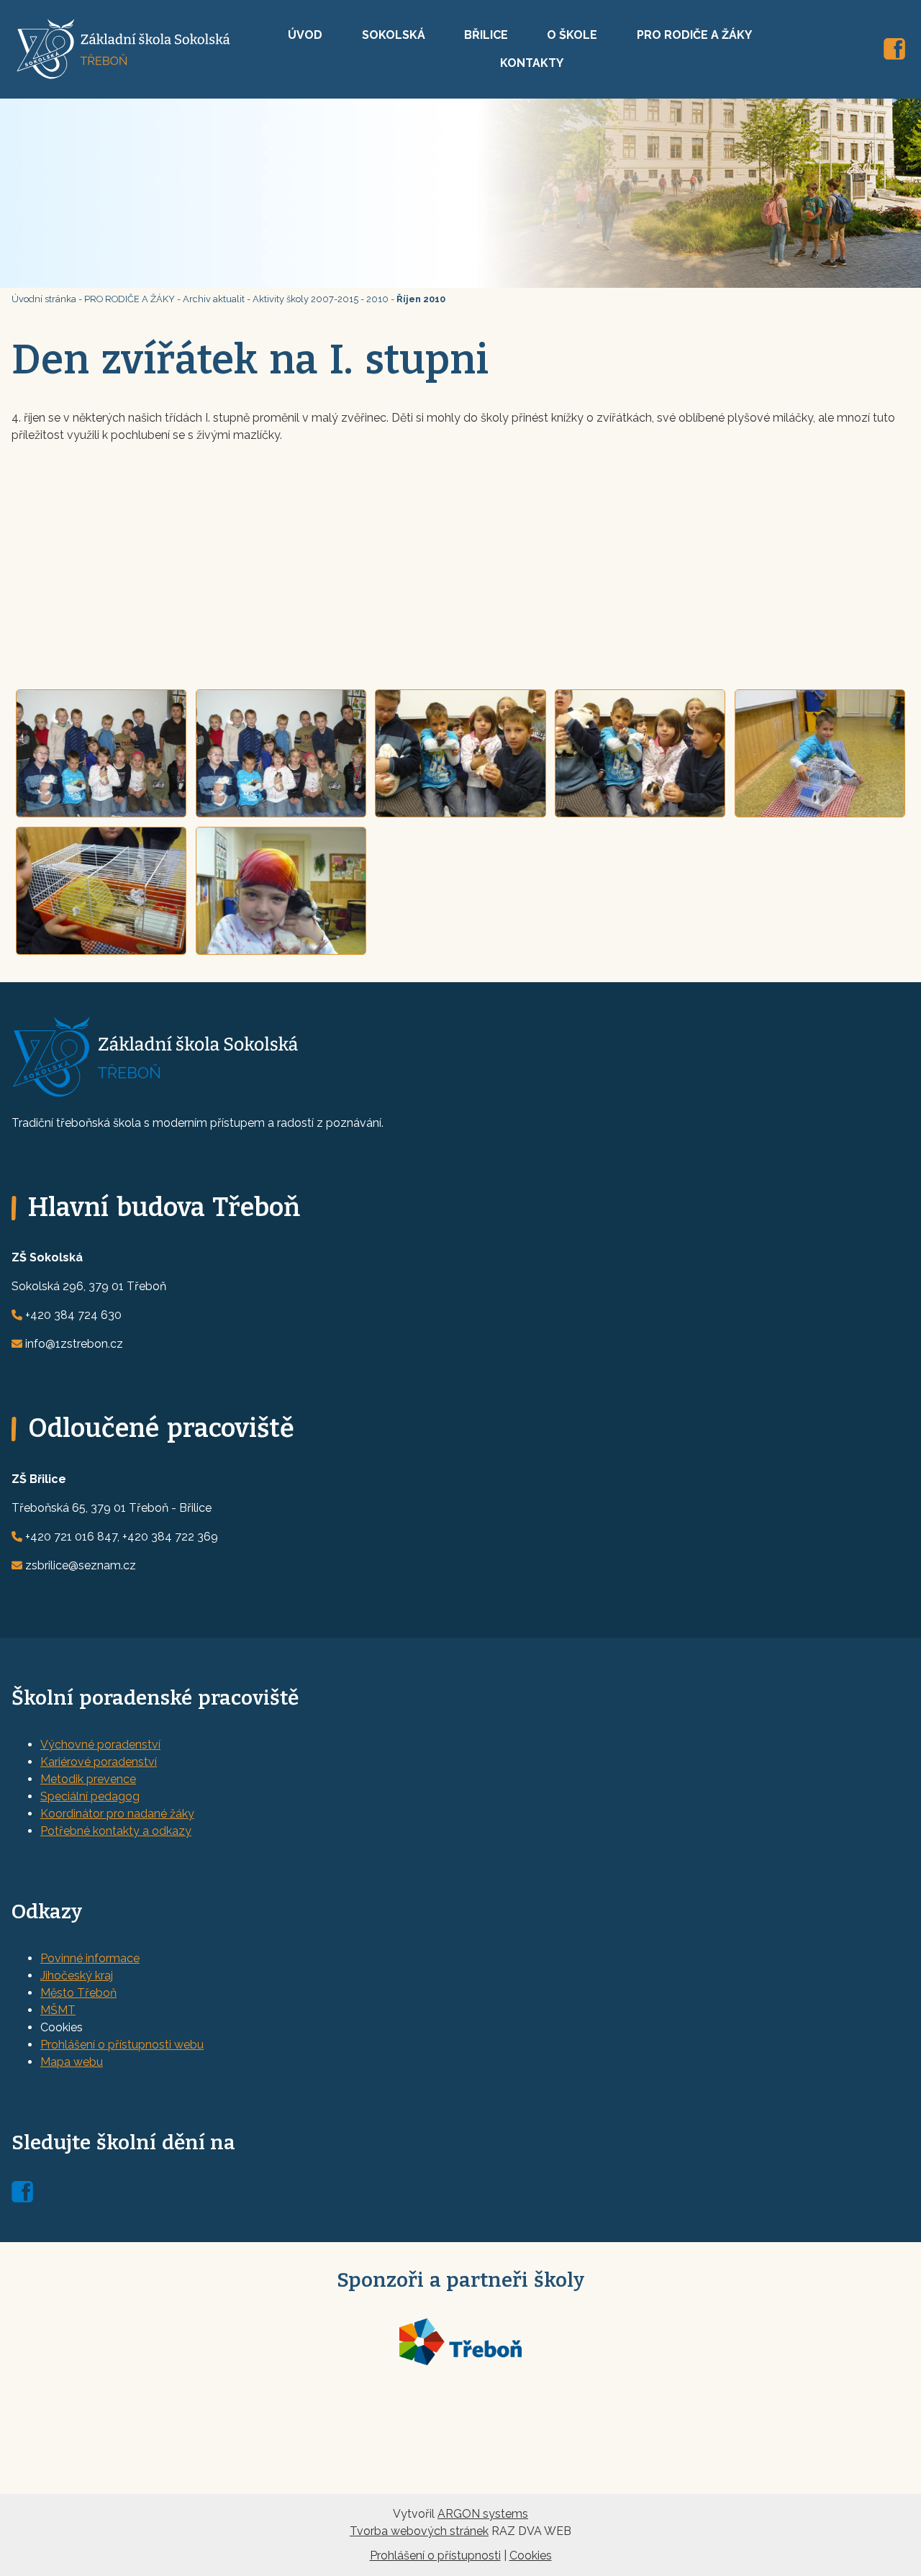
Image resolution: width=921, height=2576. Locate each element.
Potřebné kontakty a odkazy (116, 1831)
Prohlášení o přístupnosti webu (122, 2045)
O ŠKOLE (572, 35)
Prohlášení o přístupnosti (435, 2555)
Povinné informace (90, 1958)
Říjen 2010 (421, 299)
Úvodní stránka (44, 299)
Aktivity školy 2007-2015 (305, 299)
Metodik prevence (88, 1779)
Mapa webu (72, 2062)
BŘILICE (486, 35)
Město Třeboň (78, 1993)
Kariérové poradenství (99, 1762)
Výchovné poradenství (100, 1745)
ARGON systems (483, 2514)
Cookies (531, 2555)
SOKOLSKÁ (394, 35)
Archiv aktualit (214, 299)
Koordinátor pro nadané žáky (117, 1814)
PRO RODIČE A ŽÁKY (694, 35)
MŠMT (58, 2010)
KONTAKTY (532, 63)
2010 (377, 299)
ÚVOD (305, 35)
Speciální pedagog (90, 1796)
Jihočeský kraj (77, 1976)
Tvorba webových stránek (419, 2531)
